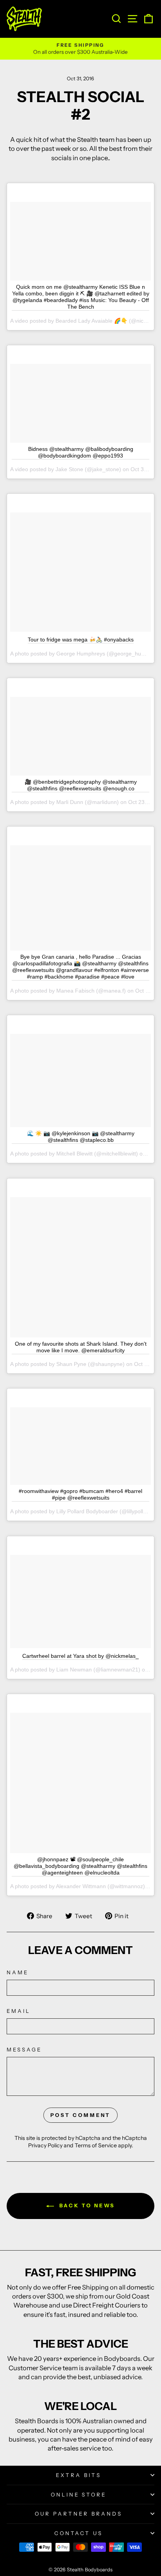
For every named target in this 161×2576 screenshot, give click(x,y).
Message (24, 2049)
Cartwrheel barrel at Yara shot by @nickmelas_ (80, 1656)
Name (18, 1972)
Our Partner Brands (79, 2514)
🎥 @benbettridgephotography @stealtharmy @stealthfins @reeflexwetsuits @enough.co (81, 785)
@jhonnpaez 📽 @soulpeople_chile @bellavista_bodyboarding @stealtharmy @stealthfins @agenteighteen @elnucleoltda (80, 1866)
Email (19, 2011)
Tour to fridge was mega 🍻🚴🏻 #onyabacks (81, 640)
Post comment (81, 2115)
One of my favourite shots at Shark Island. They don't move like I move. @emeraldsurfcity (81, 1347)
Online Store (79, 2495)
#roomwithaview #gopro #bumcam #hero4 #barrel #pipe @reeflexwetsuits (80, 1494)
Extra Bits (79, 2475)
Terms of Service (96, 2145)
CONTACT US (79, 2533)
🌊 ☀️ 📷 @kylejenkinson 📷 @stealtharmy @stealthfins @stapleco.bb (81, 1137)
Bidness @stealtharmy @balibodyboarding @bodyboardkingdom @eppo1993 (81, 452)
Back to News (86, 2205)
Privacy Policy (45, 2145)
